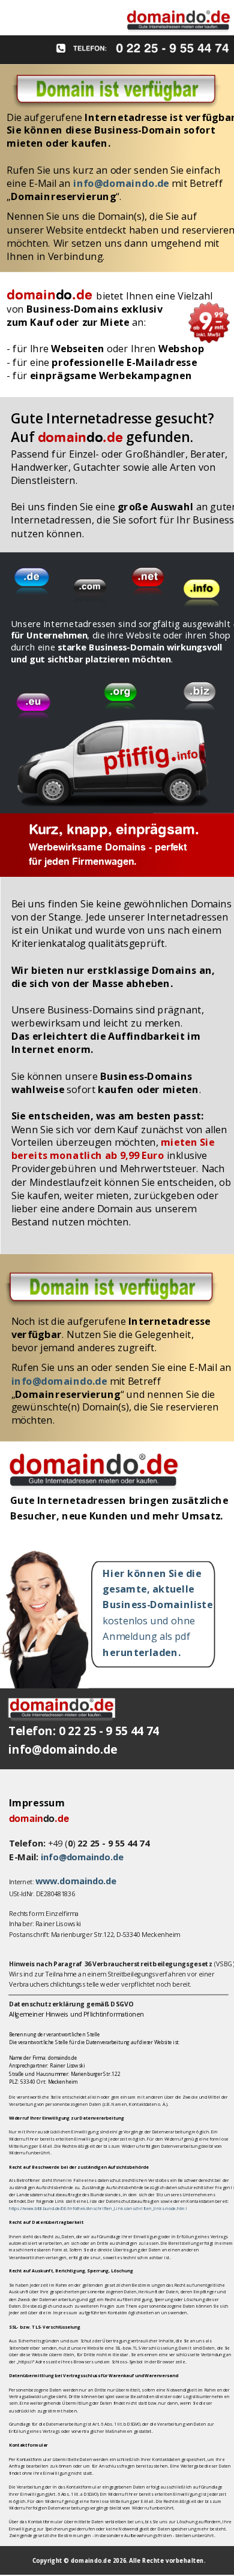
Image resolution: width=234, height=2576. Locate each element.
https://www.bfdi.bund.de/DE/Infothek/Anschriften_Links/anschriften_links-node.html (98, 2209)
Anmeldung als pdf (148, 1636)
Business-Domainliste (159, 1605)
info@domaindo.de (82, 1857)
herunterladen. (141, 1652)
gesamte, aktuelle (148, 1589)
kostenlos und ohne (150, 1621)
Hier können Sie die (152, 1573)
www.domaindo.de (76, 1881)
